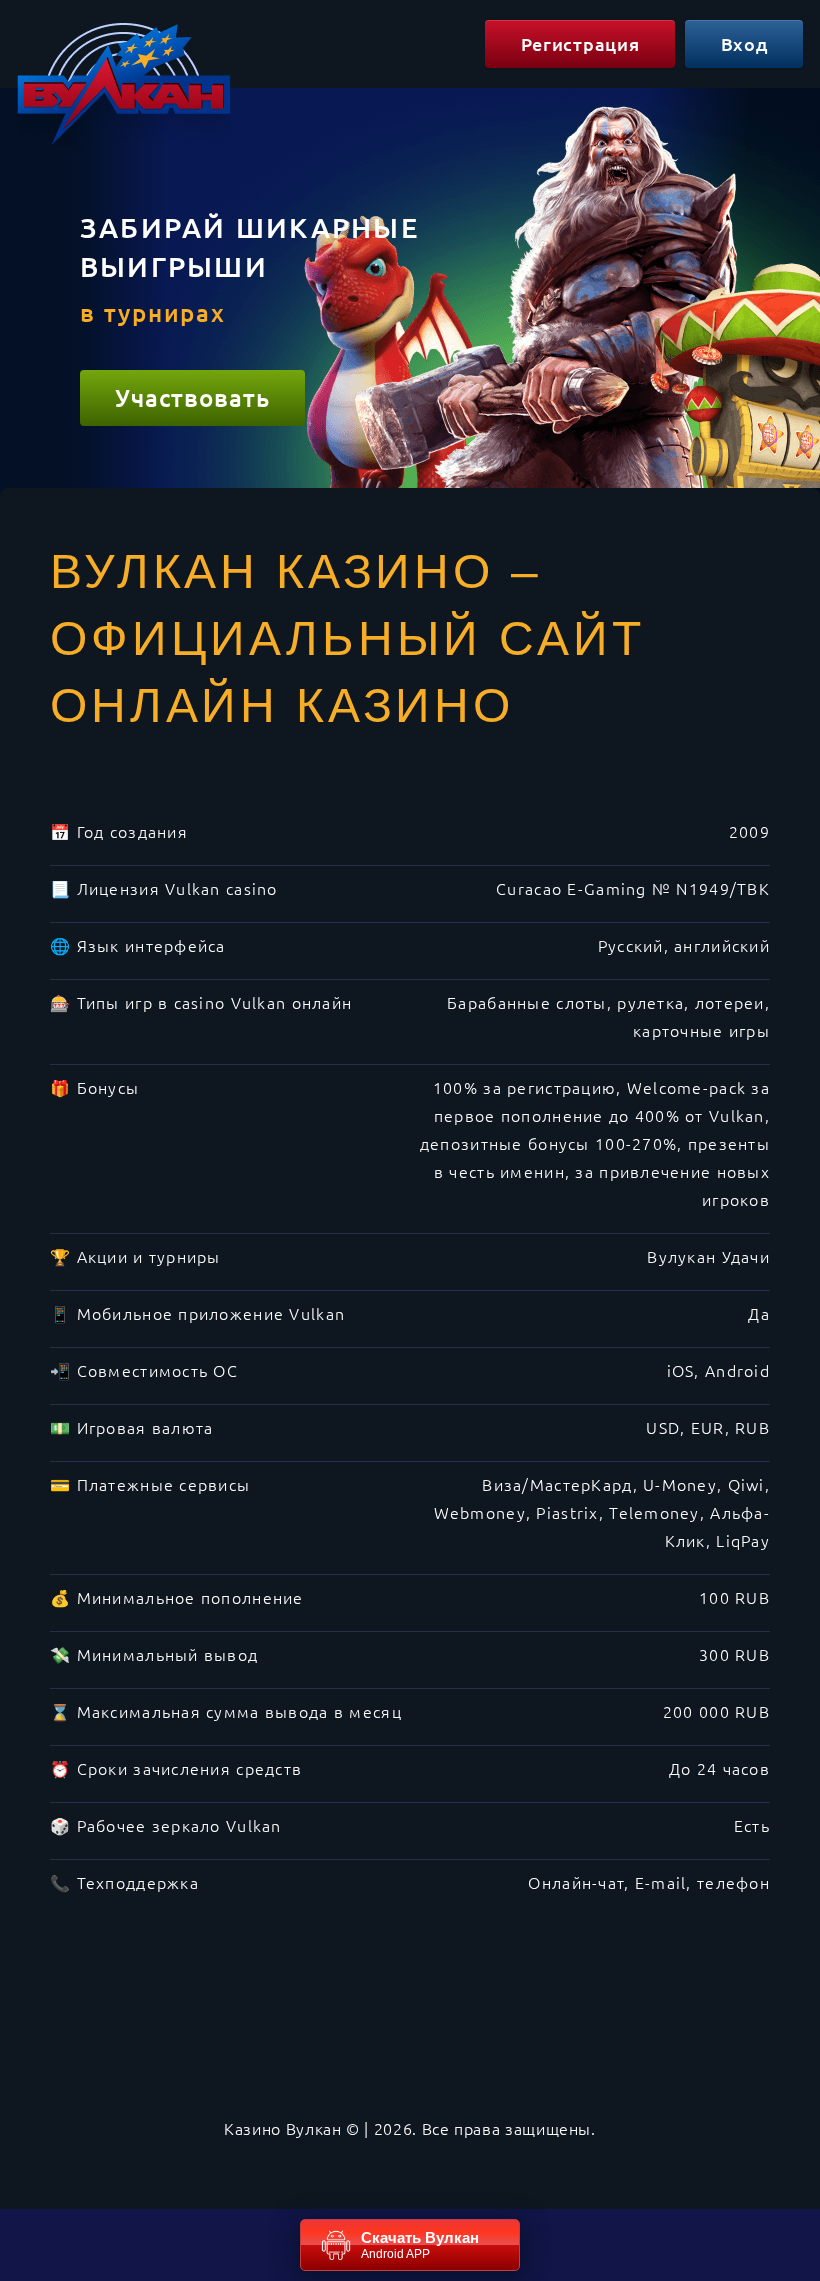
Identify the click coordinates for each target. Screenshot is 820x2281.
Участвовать (192, 397)
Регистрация (580, 43)
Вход (744, 43)
